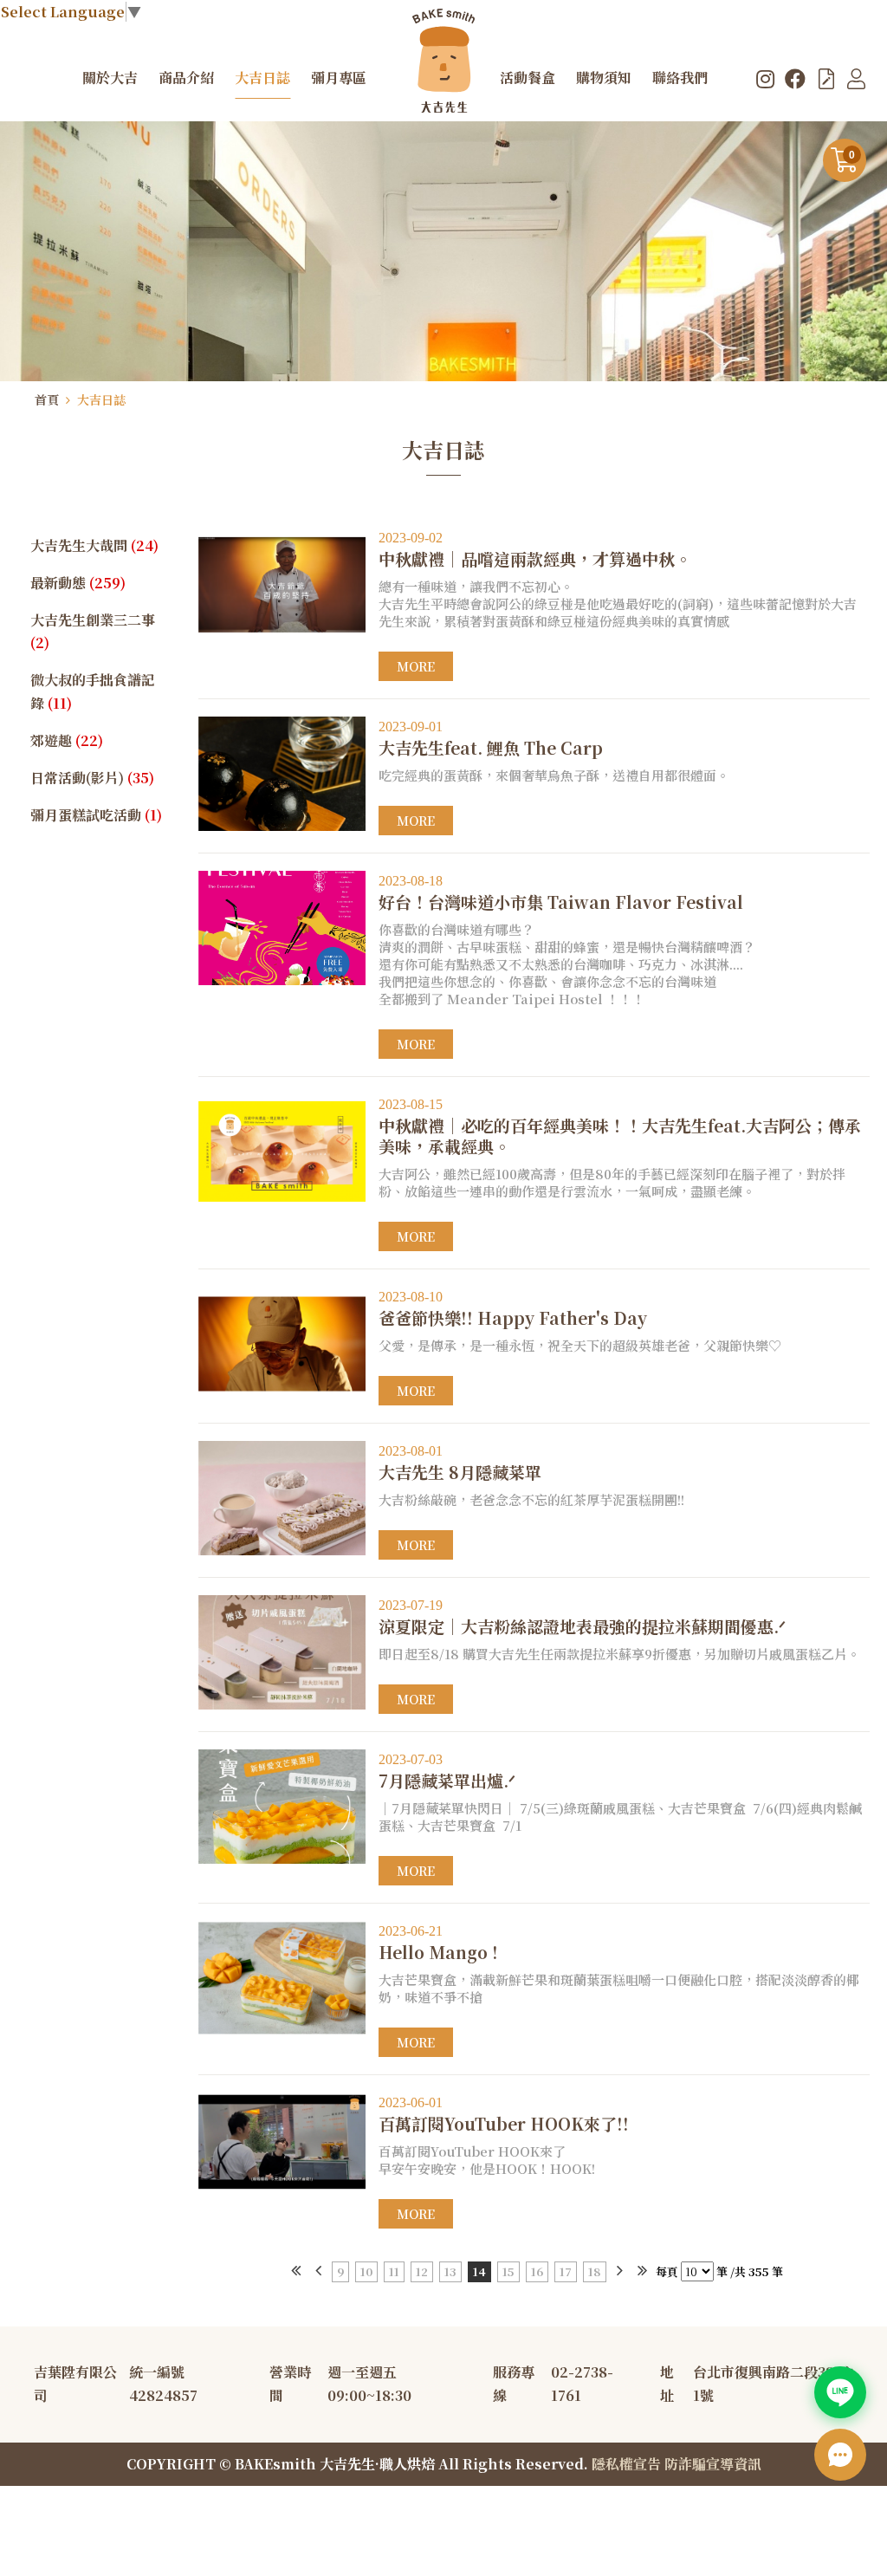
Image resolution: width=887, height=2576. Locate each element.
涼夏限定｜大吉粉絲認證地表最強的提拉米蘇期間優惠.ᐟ (582, 1617)
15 (508, 2271)
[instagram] (765, 78)
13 (450, 2271)
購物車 (852, 155)
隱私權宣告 (626, 2464)
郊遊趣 (67, 740)
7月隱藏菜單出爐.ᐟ (447, 1771)
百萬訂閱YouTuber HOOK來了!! (504, 2115)
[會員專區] (856, 78)
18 (595, 2271)
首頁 (47, 399)
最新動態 (78, 583)
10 (366, 2271)
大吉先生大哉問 (94, 545)
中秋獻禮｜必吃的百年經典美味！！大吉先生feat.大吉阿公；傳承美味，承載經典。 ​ (620, 1127)
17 (566, 2271)
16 (537, 2271)
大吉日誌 (101, 399)
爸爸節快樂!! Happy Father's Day (513, 1309)
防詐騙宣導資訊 (713, 2464)
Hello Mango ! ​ (440, 1943)
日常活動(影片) (92, 778)
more (416, 666)
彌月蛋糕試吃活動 (96, 815)
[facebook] (795, 78)
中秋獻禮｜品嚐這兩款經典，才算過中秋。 (535, 550)
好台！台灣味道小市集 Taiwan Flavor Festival (561, 893)
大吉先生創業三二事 (93, 632)
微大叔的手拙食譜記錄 (93, 691)
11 (394, 2271)
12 (422, 2271)
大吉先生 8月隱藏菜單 (460, 1463)
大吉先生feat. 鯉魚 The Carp (491, 739)
